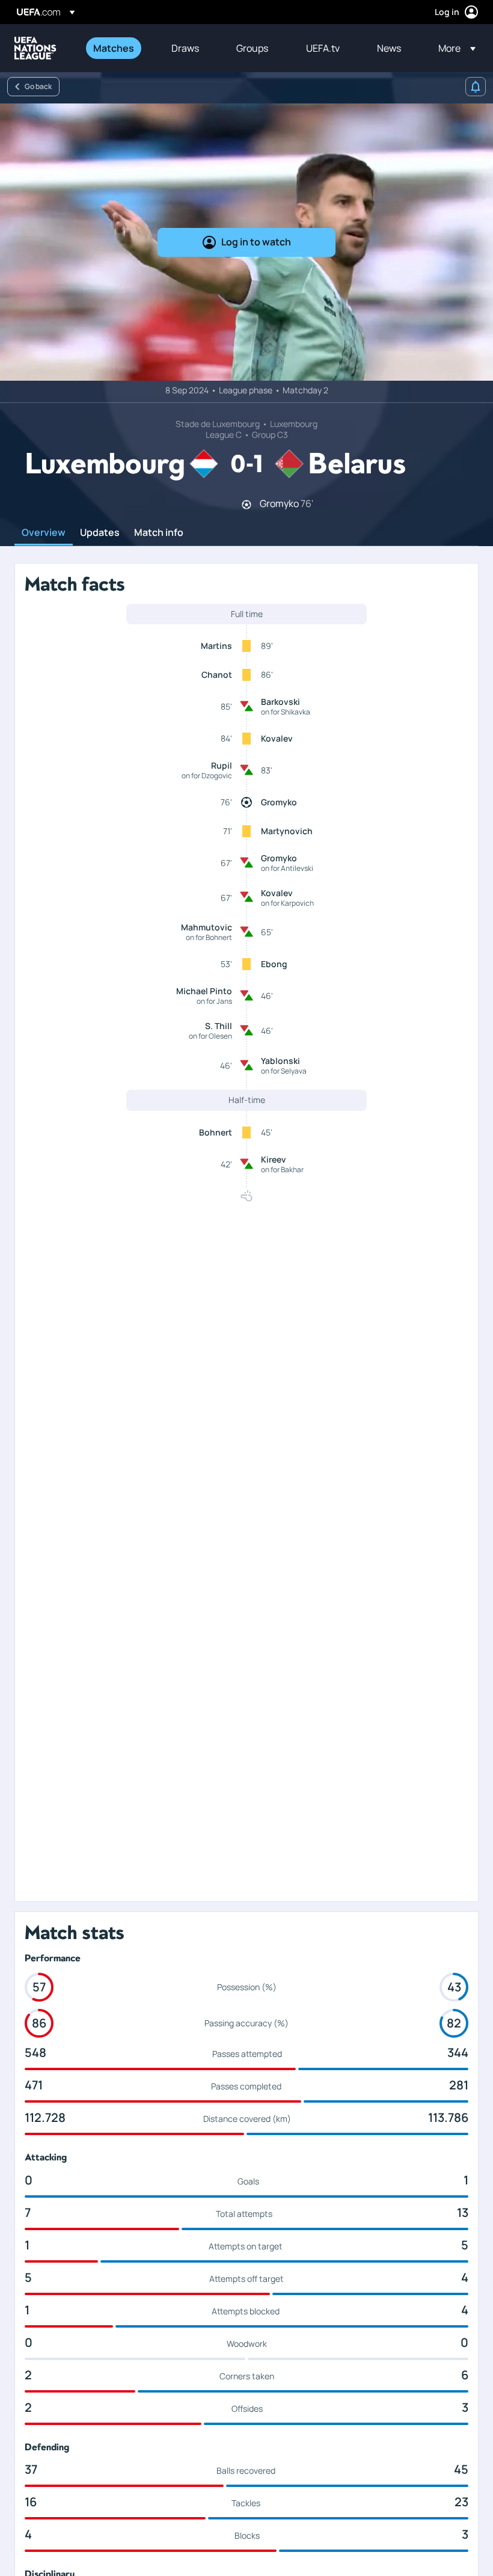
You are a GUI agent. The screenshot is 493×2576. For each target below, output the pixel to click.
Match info (159, 533)
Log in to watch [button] (256, 242)
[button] (453, 48)
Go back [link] (38, 86)
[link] (114, 48)
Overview (44, 533)
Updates (100, 533)
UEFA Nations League (35, 48)
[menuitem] (117, 48)
